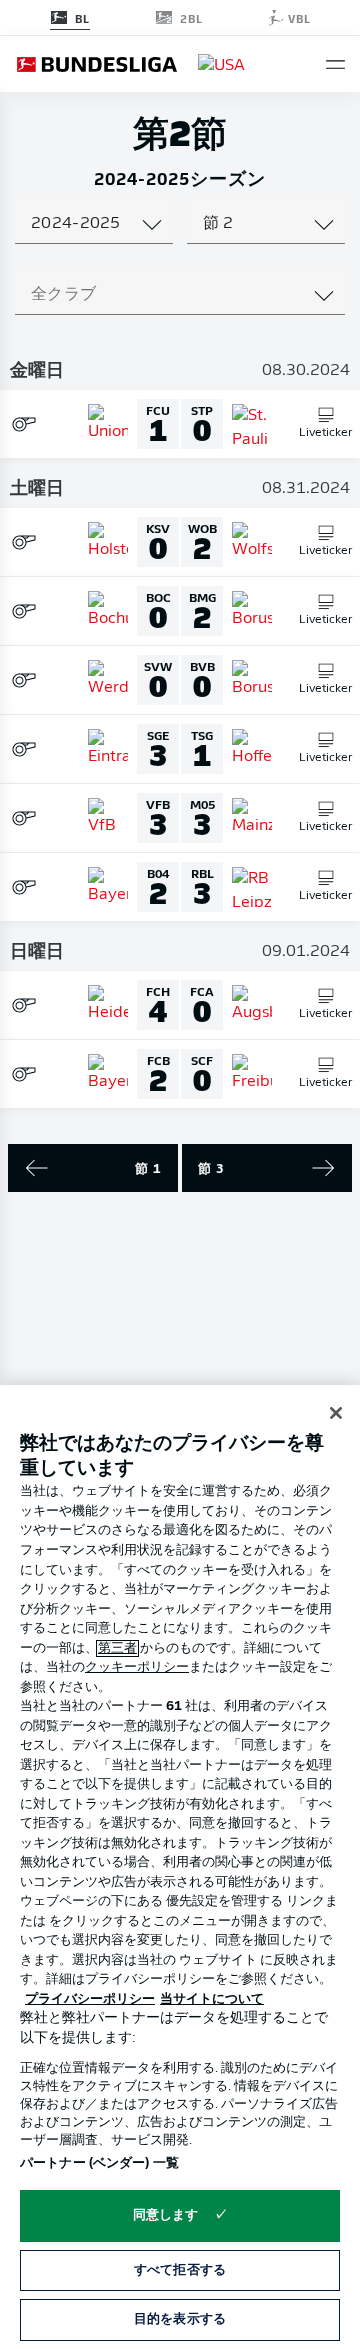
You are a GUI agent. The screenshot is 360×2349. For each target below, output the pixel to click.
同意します (166, 2215)
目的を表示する (180, 2319)
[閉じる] (336, 1413)
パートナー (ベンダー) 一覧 (99, 2163)
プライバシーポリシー (90, 1999)
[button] (335, 64)
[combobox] (94, 224)
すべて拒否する (180, 2270)
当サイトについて (212, 1999)
